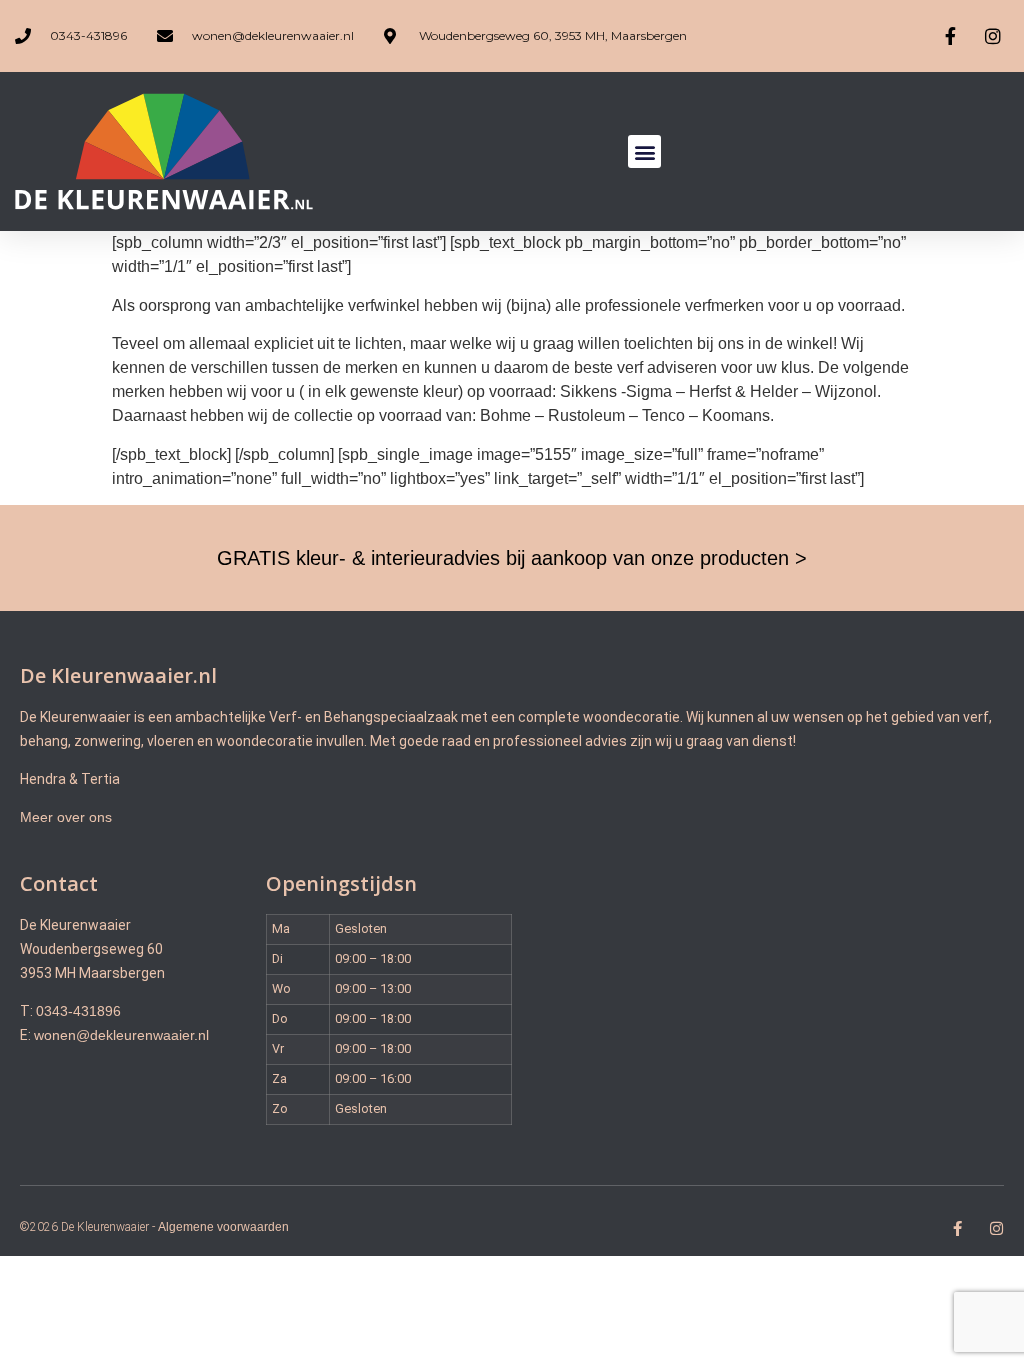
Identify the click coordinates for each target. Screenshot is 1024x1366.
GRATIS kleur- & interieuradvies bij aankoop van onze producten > (512, 558)
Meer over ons (66, 817)
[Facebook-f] (957, 1228)
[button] (644, 151)
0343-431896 (78, 1011)
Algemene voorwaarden (223, 1227)
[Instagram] (996, 1228)
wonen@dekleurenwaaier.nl (121, 1035)
